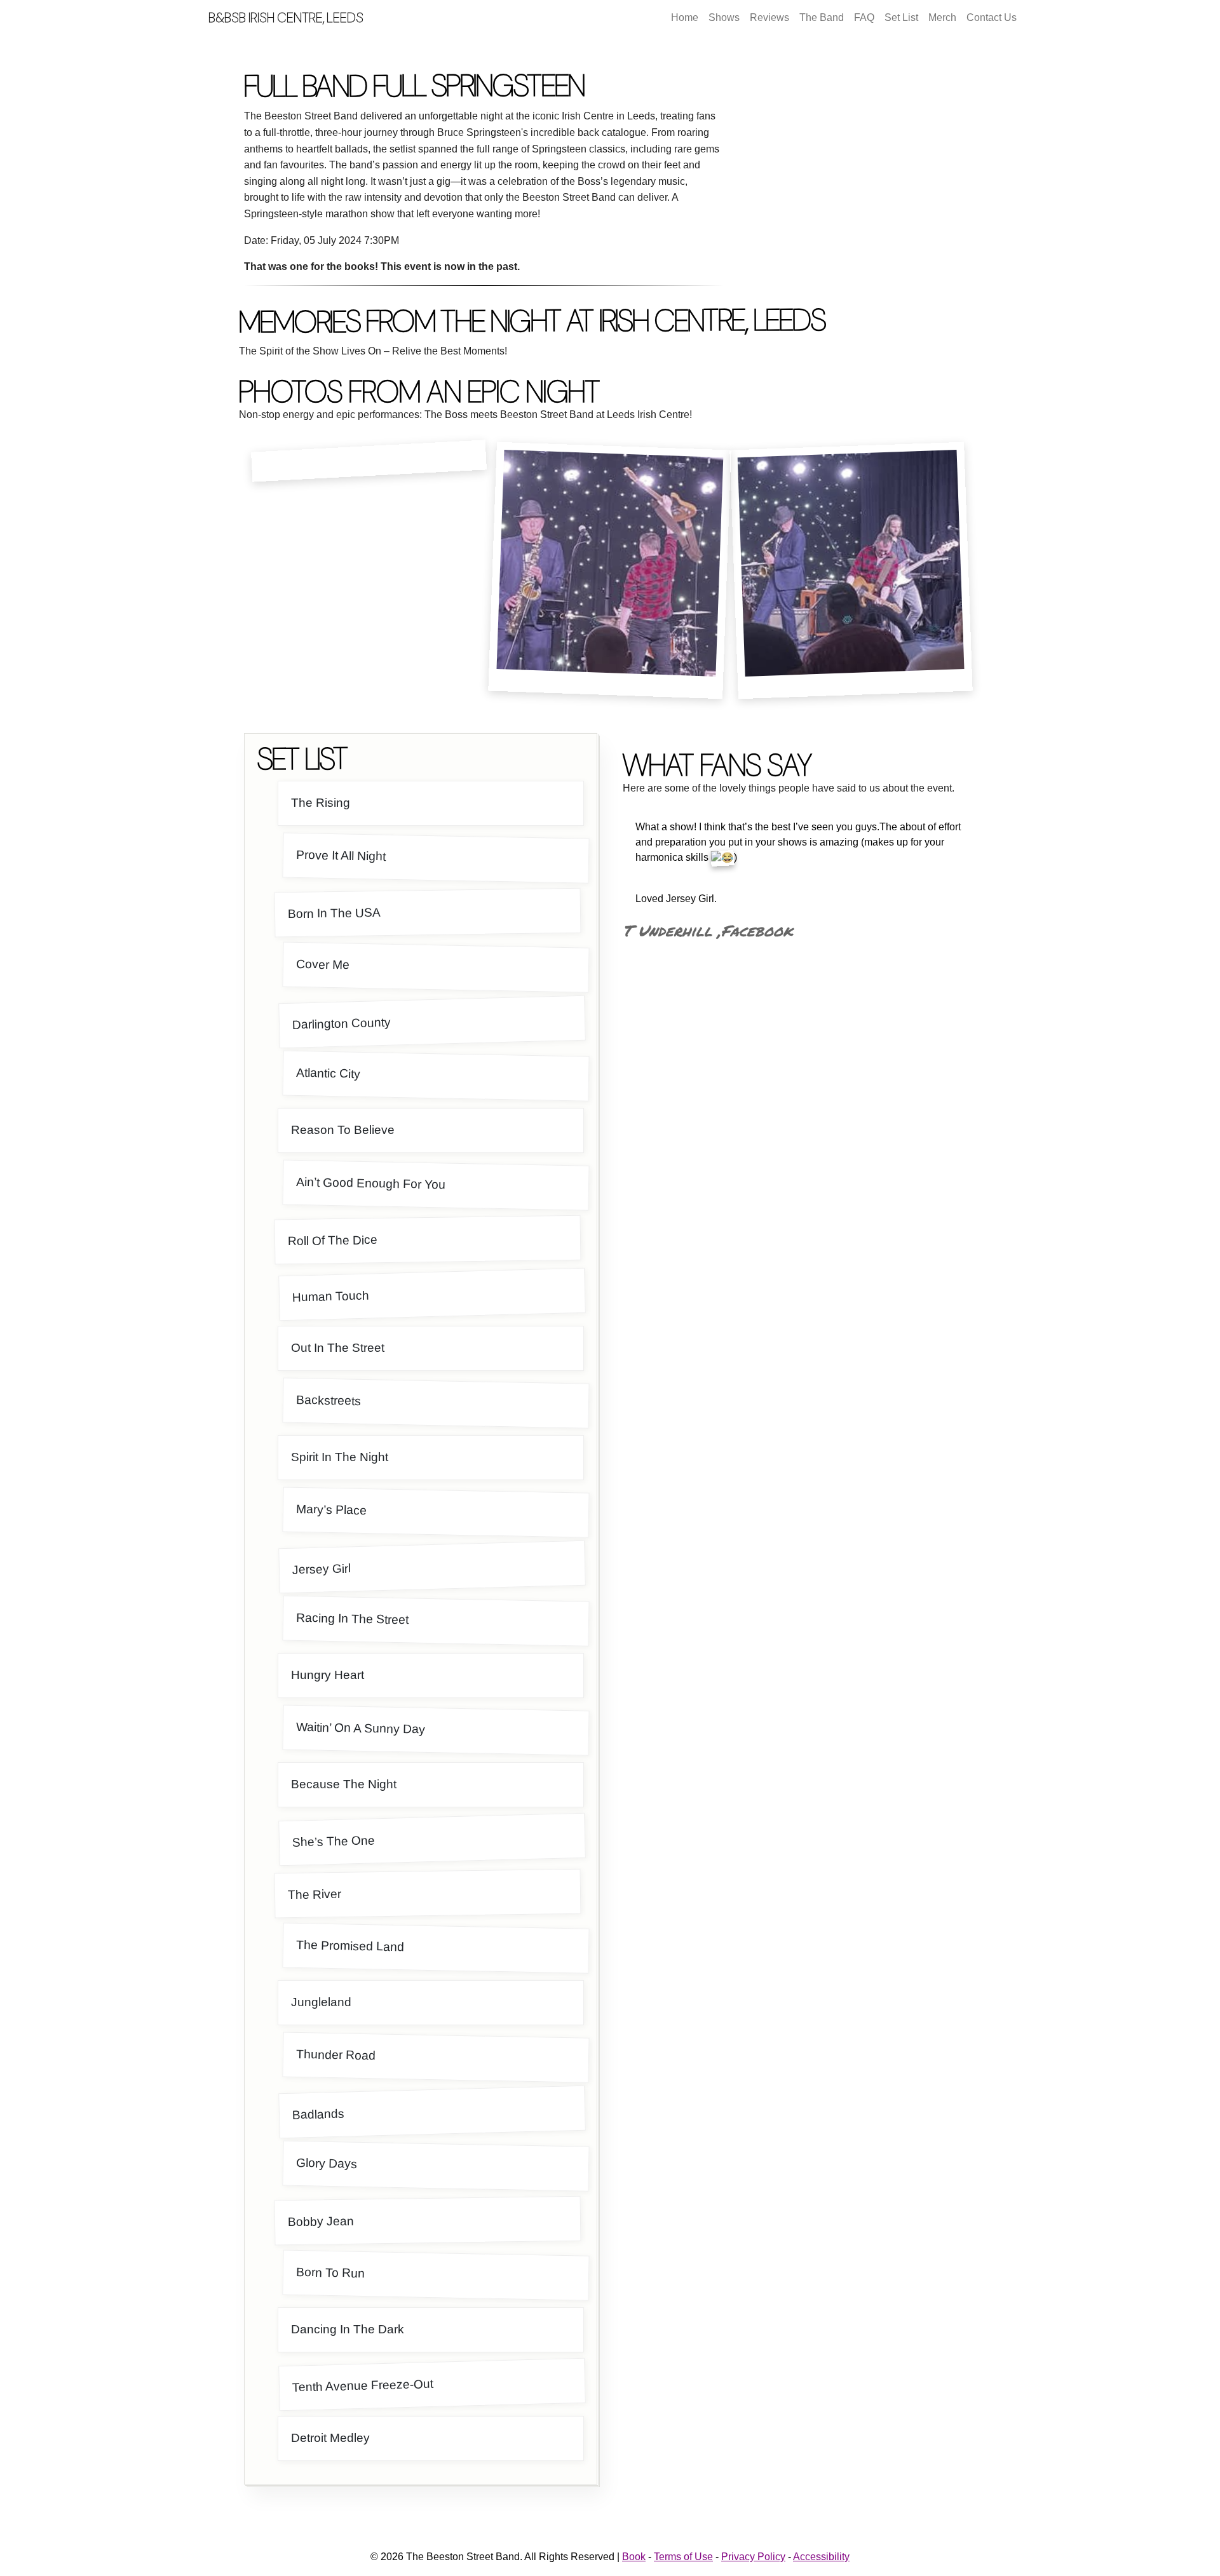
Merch (942, 17)
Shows (724, 17)
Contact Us (992, 17)
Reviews (769, 17)
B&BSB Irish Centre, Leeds (286, 17)
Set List (901, 17)
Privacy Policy (753, 2557)
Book (634, 2557)
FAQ (864, 17)
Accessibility (821, 2557)
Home (685, 17)
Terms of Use (683, 2557)
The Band (822, 17)
